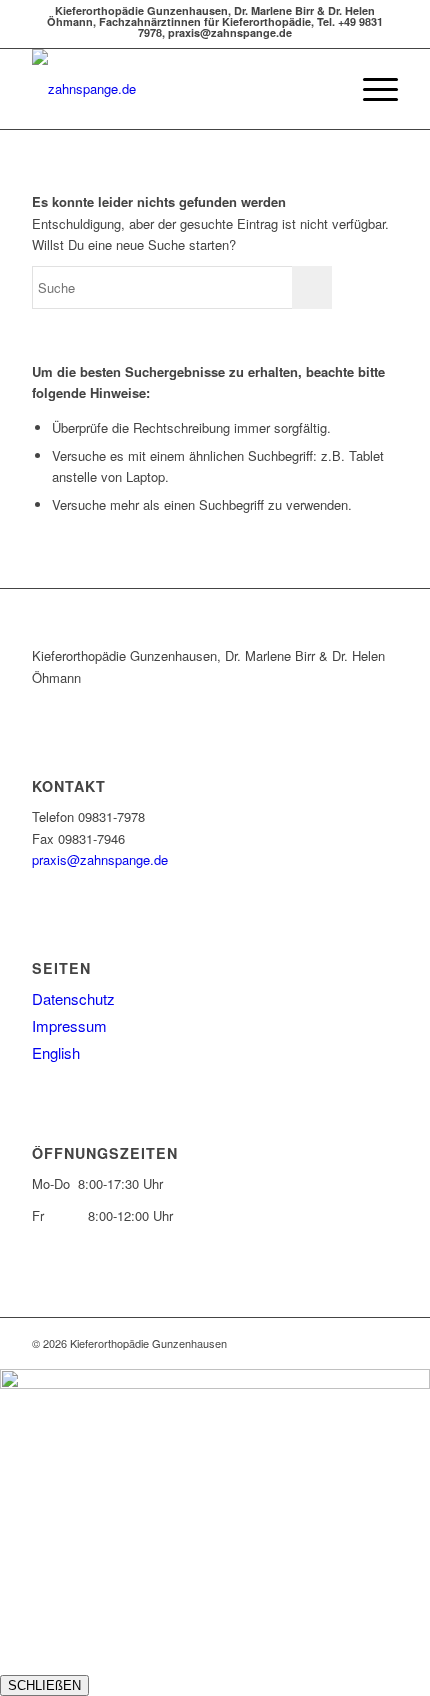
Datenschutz (73, 998)
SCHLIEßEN (44, 1685)
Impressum (69, 1025)
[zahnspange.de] (178, 89)
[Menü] (370, 89)
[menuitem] (323, 89)
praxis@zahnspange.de (100, 859)
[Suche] (323, 89)
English (56, 1052)
